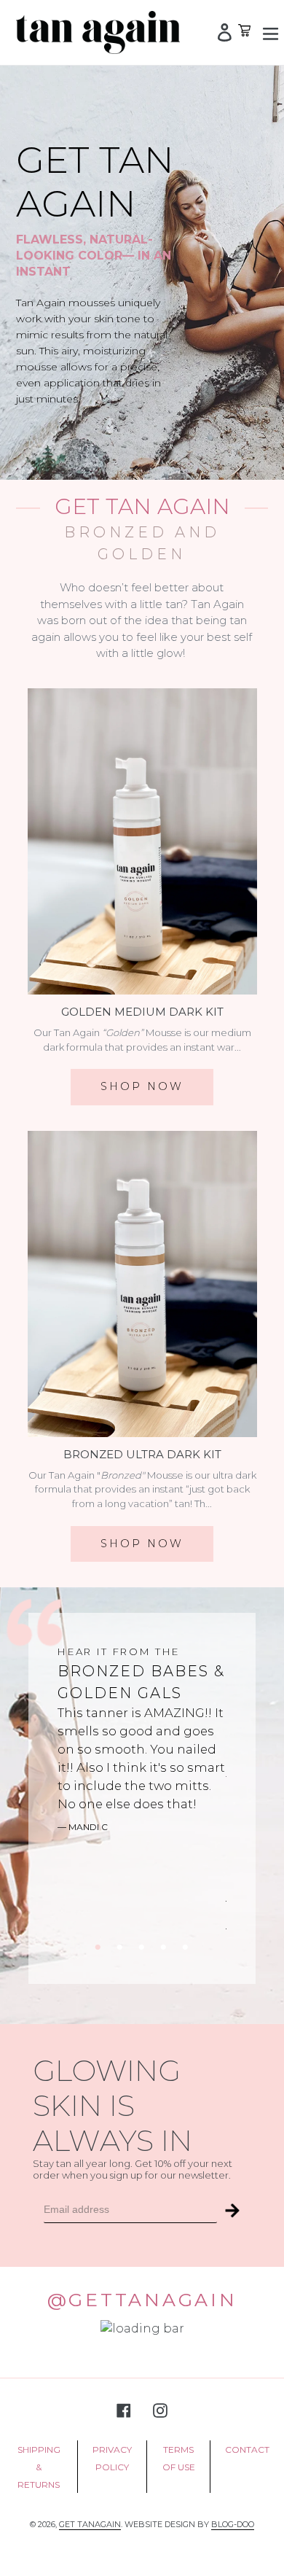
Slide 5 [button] (186, 1947)
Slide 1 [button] (98, 1947)
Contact (247, 2449)
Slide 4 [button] (164, 1947)
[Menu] (264, 32)
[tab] (98, 1947)
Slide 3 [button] (142, 1947)
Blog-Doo (233, 2524)
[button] (232, 2210)
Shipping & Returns (39, 2467)
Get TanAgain (90, 2524)
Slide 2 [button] (120, 1947)
